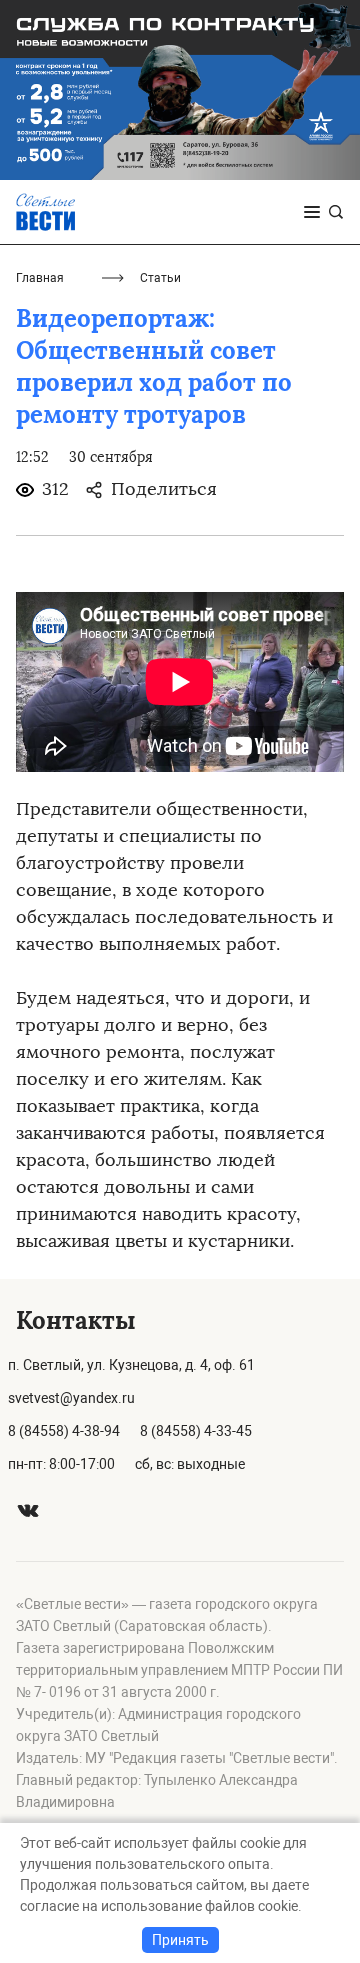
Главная (40, 278)
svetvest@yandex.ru (71, 1398)
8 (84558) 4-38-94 (64, 1431)
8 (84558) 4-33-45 (196, 1431)
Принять (180, 1940)
